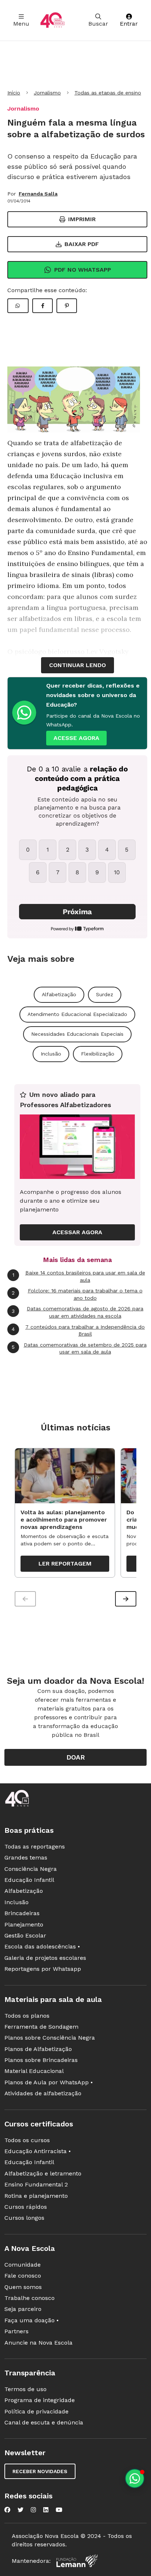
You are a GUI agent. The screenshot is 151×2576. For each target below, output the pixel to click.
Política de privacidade (36, 2411)
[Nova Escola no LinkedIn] (46, 2510)
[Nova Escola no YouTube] (59, 2510)
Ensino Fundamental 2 (36, 2184)
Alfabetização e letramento (43, 2173)
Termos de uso (25, 2389)
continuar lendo (78, 665)
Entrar (129, 24)
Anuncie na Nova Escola (38, 2343)
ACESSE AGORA (76, 738)
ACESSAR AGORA (77, 1232)
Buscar (98, 24)
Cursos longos (24, 2218)
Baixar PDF (82, 244)
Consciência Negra (31, 1869)
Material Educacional (34, 2071)
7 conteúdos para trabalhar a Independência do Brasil (78, 1330)
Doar (76, 1757)
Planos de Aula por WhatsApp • (49, 2082)
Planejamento (24, 1924)
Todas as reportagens (35, 1847)
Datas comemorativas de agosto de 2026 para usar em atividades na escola (78, 1312)
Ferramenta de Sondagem (41, 2027)
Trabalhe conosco (30, 2298)
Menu (21, 24)
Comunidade (23, 2265)
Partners (16, 2331)
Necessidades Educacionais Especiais (77, 1034)
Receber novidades (40, 2471)
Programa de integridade (40, 2400)
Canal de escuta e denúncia (44, 2422)
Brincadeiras (22, 1913)
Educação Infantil (29, 1880)
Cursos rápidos (26, 2207)
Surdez (105, 994)
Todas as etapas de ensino (108, 93)
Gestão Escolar (25, 1935)
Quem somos (23, 2287)
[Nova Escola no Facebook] (7, 2510)
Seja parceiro (23, 2309)
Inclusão (51, 1054)
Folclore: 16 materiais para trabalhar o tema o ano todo (77, 1294)
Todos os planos (27, 2016)
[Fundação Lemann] (77, 2561)
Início (14, 93)
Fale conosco (23, 2276)
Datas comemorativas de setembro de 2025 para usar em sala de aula (79, 1348)
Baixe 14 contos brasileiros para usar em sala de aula (79, 1276)
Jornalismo (47, 93)
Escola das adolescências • (42, 1946)
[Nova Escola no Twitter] (21, 2510)
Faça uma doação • (32, 2320)
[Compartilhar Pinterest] (67, 306)
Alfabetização (59, 994)
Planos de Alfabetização (38, 2049)
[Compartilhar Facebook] (43, 306)
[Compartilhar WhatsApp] (18, 306)
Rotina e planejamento (36, 2196)
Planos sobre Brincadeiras (41, 2060)
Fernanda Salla (38, 194)
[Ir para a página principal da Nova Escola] (52, 20)
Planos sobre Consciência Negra (50, 2038)
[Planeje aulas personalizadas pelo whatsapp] (135, 2478)
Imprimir (82, 219)
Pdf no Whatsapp (83, 270)
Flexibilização (98, 1054)
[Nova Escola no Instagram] (33, 2510)
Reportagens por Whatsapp (43, 1969)
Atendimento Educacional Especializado (77, 1014)
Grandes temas (26, 1857)
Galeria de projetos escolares (45, 1958)
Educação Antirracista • (38, 2151)
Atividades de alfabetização (43, 2093)
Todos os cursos (27, 2140)
